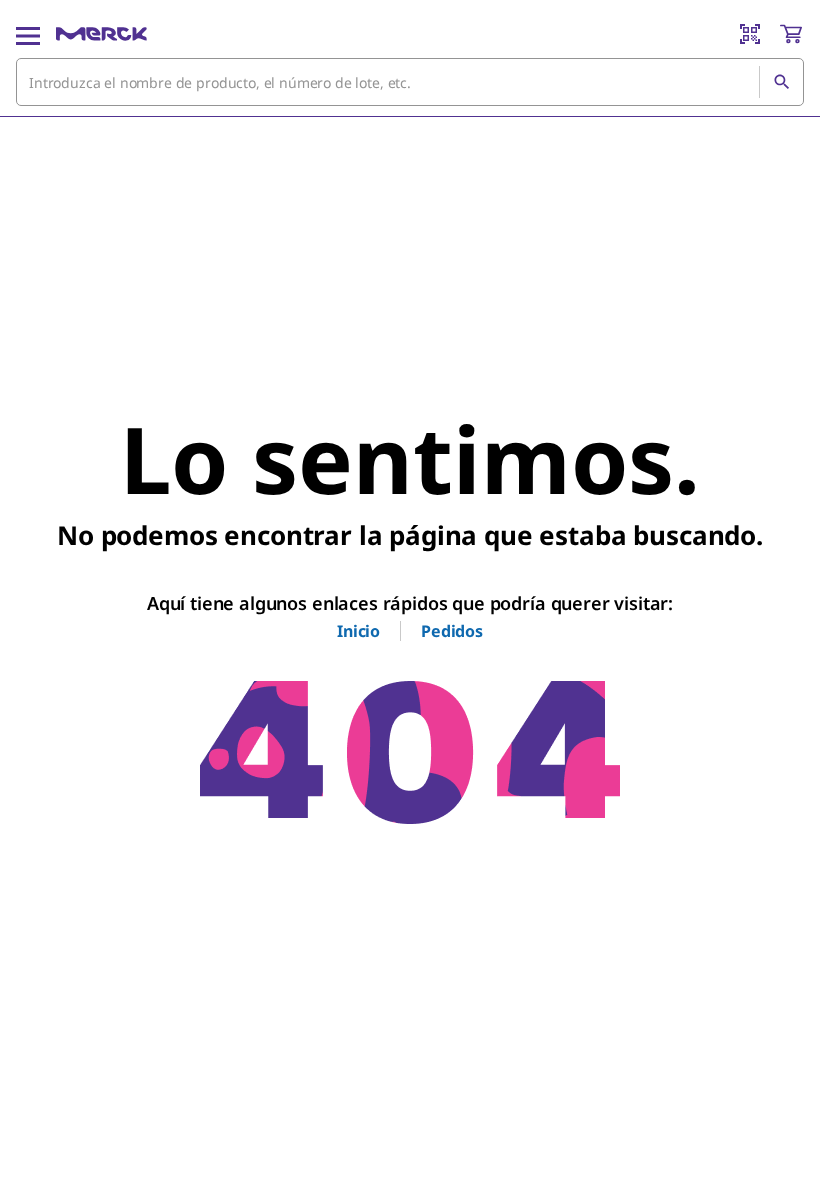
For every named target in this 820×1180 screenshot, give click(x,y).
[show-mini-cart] (791, 34)
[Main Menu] (28, 34)
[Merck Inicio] (101, 34)
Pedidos (452, 631)
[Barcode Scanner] (750, 34)
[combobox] (410, 82)
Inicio (358, 631)
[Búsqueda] (781, 82)
